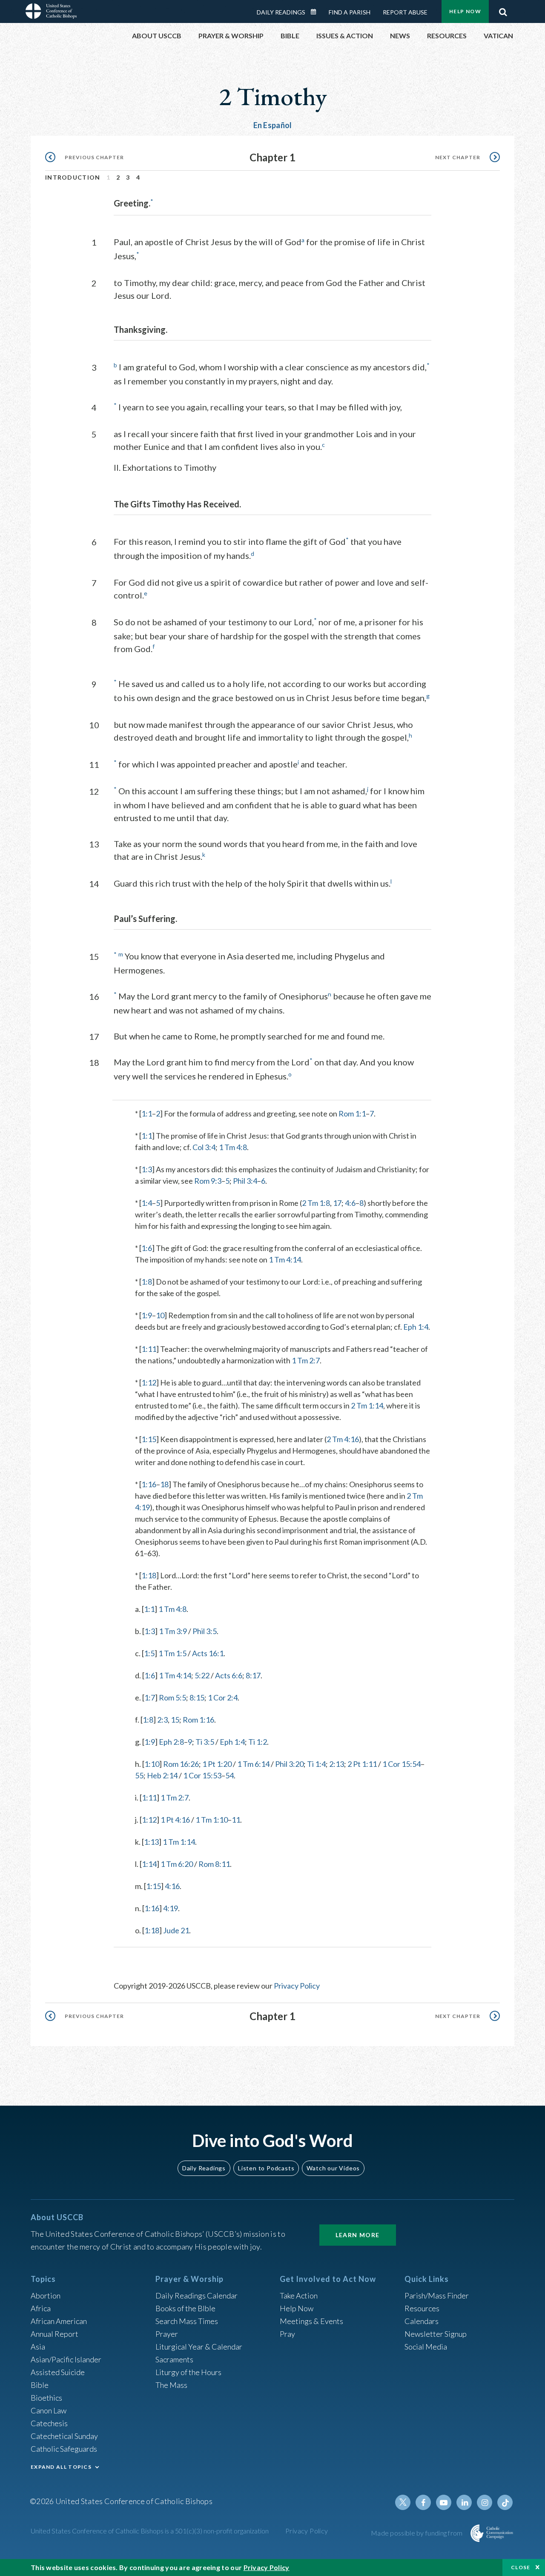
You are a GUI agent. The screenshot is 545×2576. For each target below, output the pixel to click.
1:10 (152, 1764)
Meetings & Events (311, 2321)
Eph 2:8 (171, 1742)
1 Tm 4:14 (285, 1259)
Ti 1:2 (258, 1742)
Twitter (403, 2502)
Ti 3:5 (205, 1742)
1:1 (147, 1113)
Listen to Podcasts (266, 2168)
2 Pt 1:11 (362, 1764)
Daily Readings (281, 12)
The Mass (171, 2385)
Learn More (358, 2235)
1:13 (151, 1842)
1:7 (150, 1697)
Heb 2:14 (162, 1775)
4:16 (172, 1886)
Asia (38, 2347)
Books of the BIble (185, 2308)
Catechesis (49, 2423)
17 (337, 1203)
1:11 (149, 1349)
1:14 (149, 1864)
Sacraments (174, 2359)
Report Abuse (405, 12)
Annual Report (54, 2334)
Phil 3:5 (205, 1631)
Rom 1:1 (352, 1113)
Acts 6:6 (229, 1675)
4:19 (171, 1908)
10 (160, 1315)
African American (59, 2321)
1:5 (149, 1653)
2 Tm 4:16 (343, 1439)
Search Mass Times (187, 2321)
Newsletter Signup (436, 2334)
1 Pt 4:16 (175, 1820)
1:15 (149, 1439)
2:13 (337, 1764)
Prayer (167, 2334)
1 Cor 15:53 (202, 1775)
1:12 (149, 1382)
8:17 (253, 1675)
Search (503, 10)
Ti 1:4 (316, 1764)
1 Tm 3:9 (173, 1631)
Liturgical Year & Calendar (199, 2347)
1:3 (147, 1169)
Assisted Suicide (58, 2372)
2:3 (162, 1720)
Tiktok (505, 2502)
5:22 (202, 1675)
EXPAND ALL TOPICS (61, 2467)
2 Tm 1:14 (367, 1405)
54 (229, 1775)
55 (139, 1775)
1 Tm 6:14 (253, 1764)
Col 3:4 (204, 1147)
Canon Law (49, 2410)
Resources (422, 2308)
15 (175, 1720)
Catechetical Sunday (64, 2436)
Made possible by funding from (417, 2533)
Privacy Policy (297, 1986)
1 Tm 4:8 (233, 1147)
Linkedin (464, 2502)
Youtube (444, 2502)
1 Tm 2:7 (306, 1360)
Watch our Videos (333, 2168)
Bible (40, 2385)
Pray (287, 2334)
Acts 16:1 (208, 1653)
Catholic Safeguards (64, 2449)
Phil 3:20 (289, 1764)
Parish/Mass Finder (437, 2296)
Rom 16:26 (181, 1764)
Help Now (465, 11)
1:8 (147, 1282)
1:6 (147, 1248)
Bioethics (46, 2398)
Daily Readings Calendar (316, 12)
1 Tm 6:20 (177, 1864)
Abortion (46, 2296)
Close (521, 2567)
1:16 (149, 1484)
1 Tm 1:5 (172, 1653)
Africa (41, 2308)
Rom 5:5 (172, 1697)
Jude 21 (176, 1930)
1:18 (149, 1575)
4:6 (350, 1203)
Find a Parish (350, 12)
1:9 (147, 1315)
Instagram (485, 2502)
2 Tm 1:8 (316, 1203)
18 (164, 1484)
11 (236, 1820)
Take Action (299, 2296)
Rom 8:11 (214, 1864)
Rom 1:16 (198, 1720)
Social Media (426, 2347)
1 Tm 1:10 (212, 1820)
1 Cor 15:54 (402, 1764)
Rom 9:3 (208, 1181)
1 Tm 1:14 (179, 1842)
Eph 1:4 (416, 1327)
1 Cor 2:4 (223, 1697)
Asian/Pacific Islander (66, 2359)
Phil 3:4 (245, 1181)
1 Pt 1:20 (217, 1764)
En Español (273, 125)
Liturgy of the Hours (188, 2372)
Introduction (73, 177)
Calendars (422, 2321)
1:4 (147, 1203)
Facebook (423, 2502)
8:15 (197, 1697)
